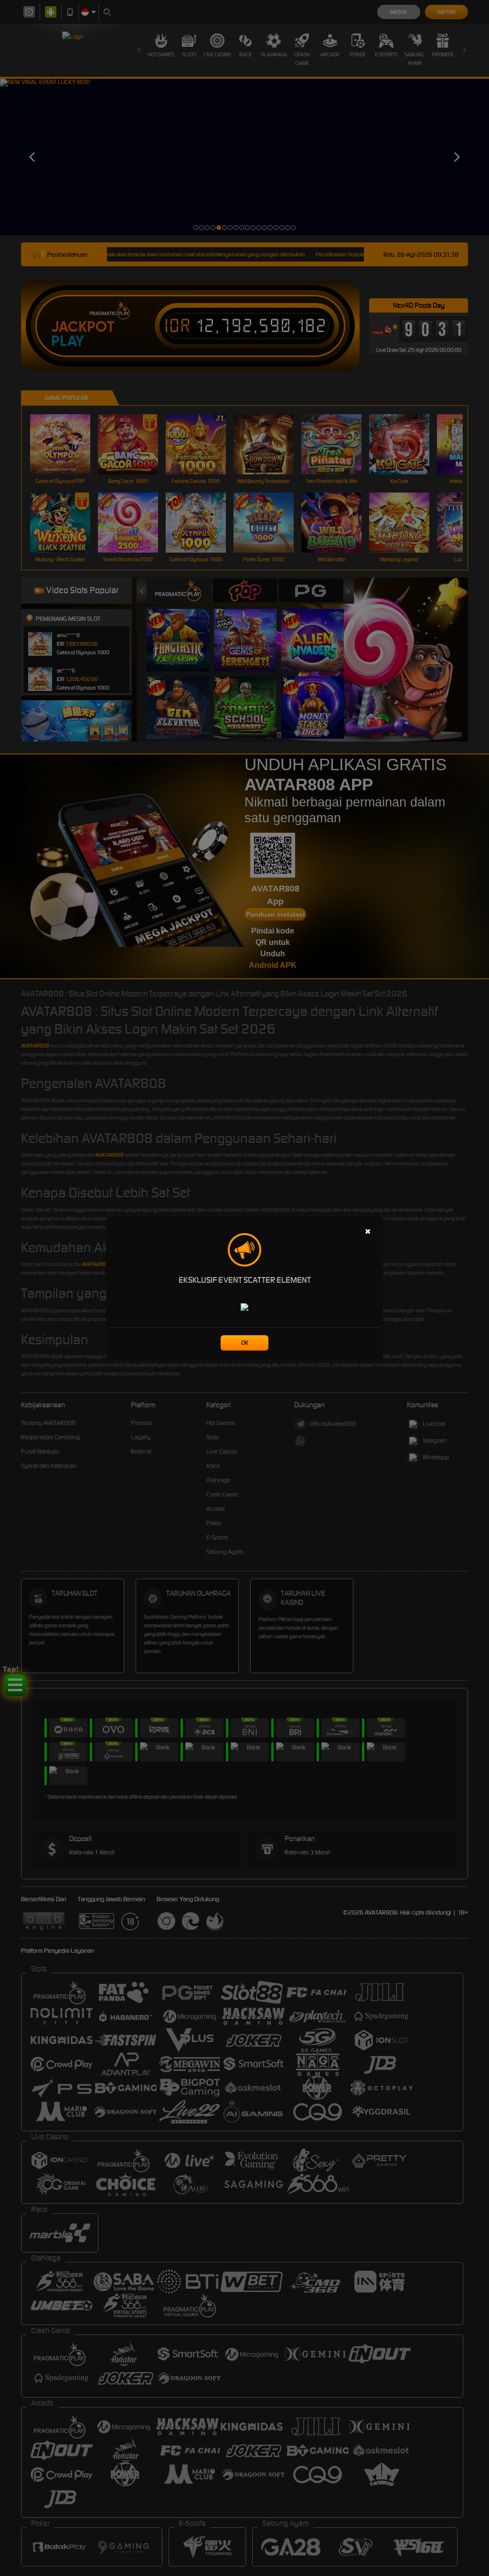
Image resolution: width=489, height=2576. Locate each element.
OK (245, 1343)
